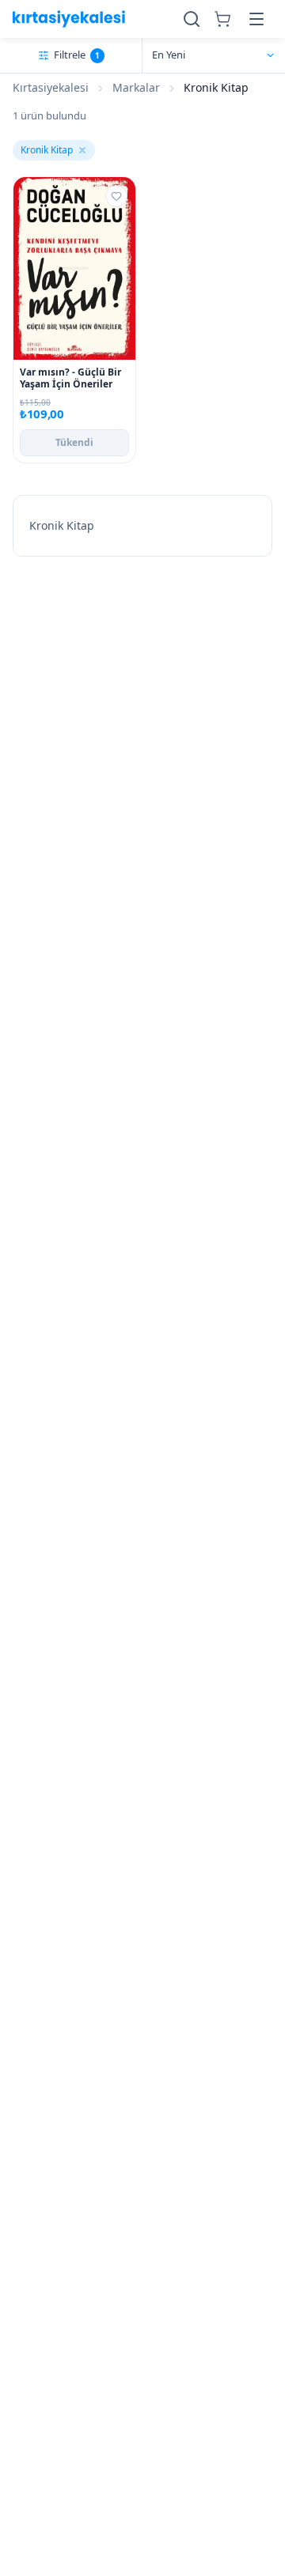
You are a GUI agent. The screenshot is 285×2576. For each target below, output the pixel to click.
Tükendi (74, 442)
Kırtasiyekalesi (51, 87)
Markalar (136, 87)
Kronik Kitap (47, 150)
